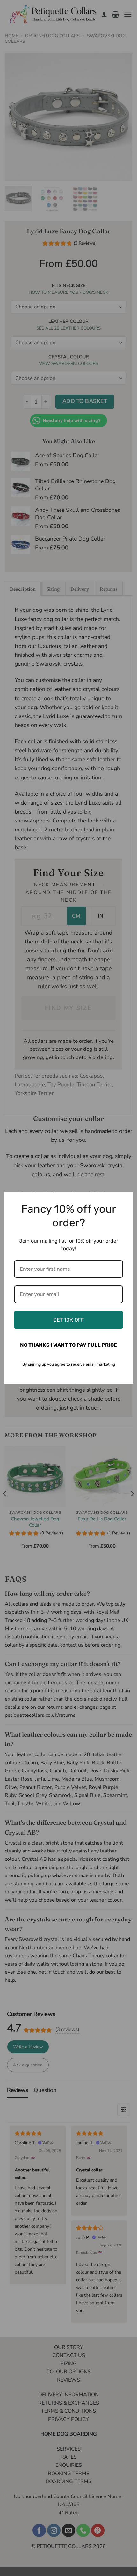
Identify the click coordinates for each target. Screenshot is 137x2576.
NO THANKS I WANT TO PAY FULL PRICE (68, 1345)
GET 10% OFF (68, 1320)
